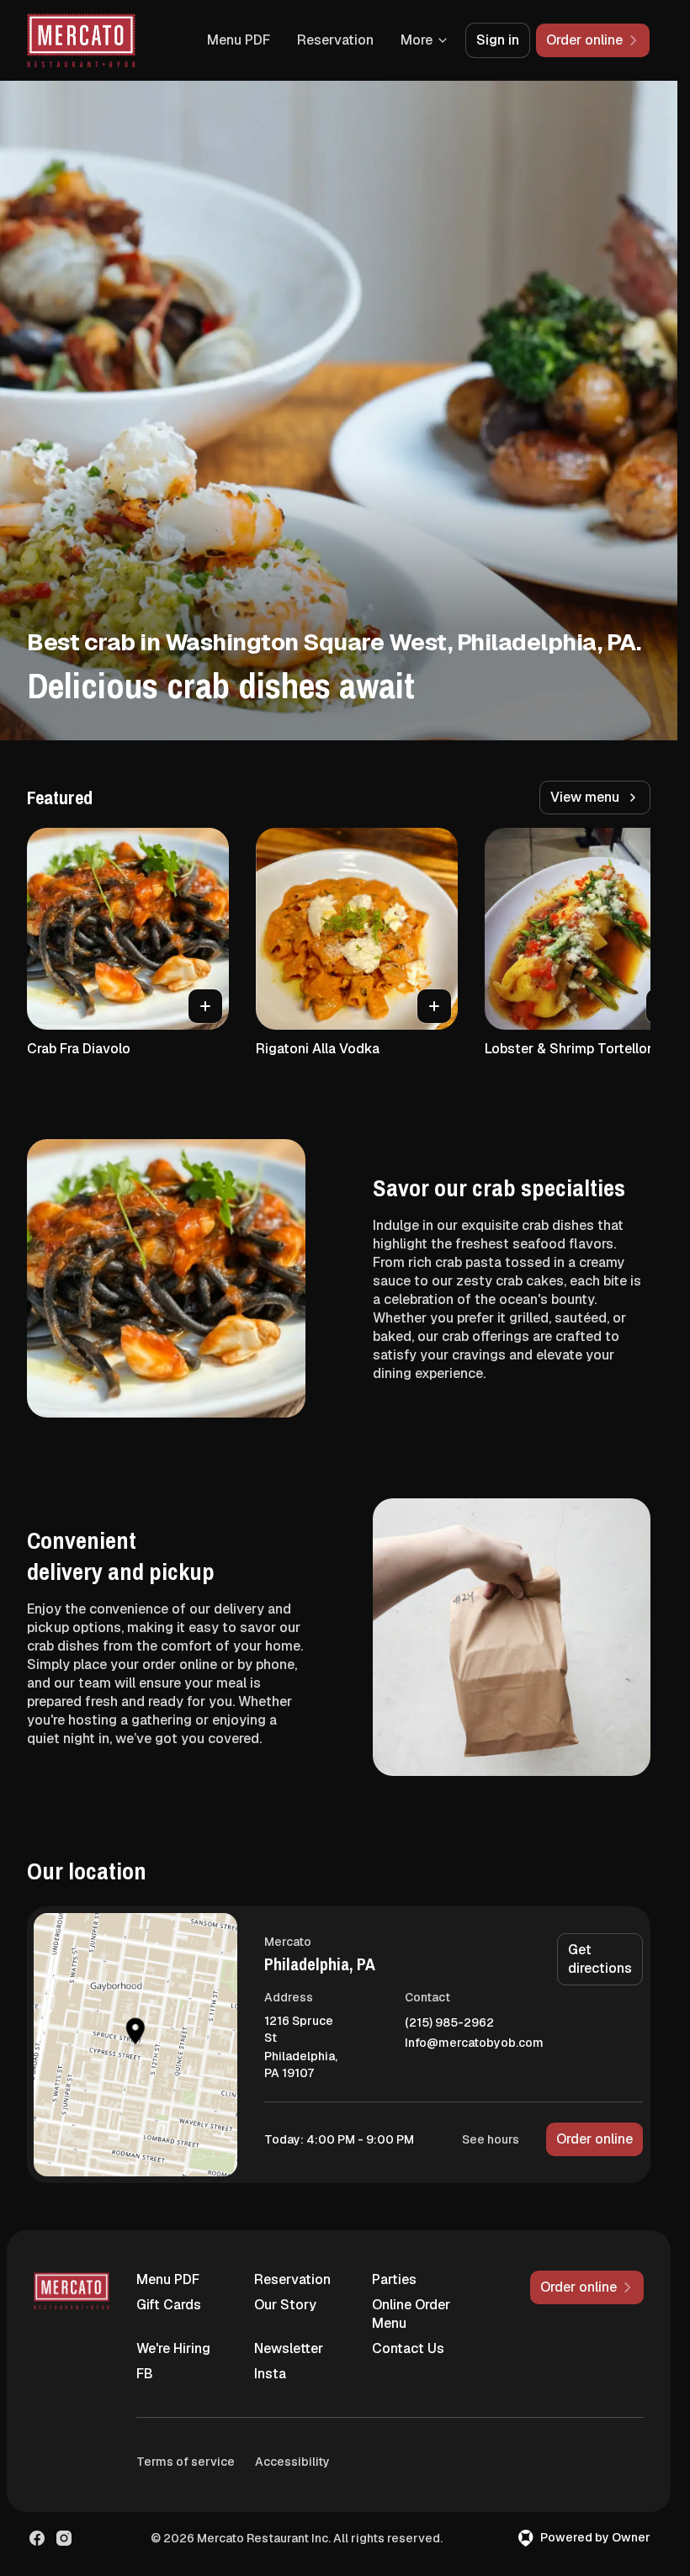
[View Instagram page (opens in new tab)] (64, 2538)
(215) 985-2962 (449, 2023)
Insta (270, 2374)
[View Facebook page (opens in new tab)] (37, 2538)
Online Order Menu (411, 2314)
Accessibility (292, 2462)
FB (145, 2374)
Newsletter (289, 2348)
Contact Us (408, 2348)
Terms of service (186, 2462)
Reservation (335, 40)
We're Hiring (173, 2348)
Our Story (285, 2305)
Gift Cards (169, 2305)
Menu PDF (239, 40)
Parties (394, 2279)
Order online (594, 2139)
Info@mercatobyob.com (474, 2043)
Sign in (498, 40)
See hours (491, 2139)
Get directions (600, 1959)
